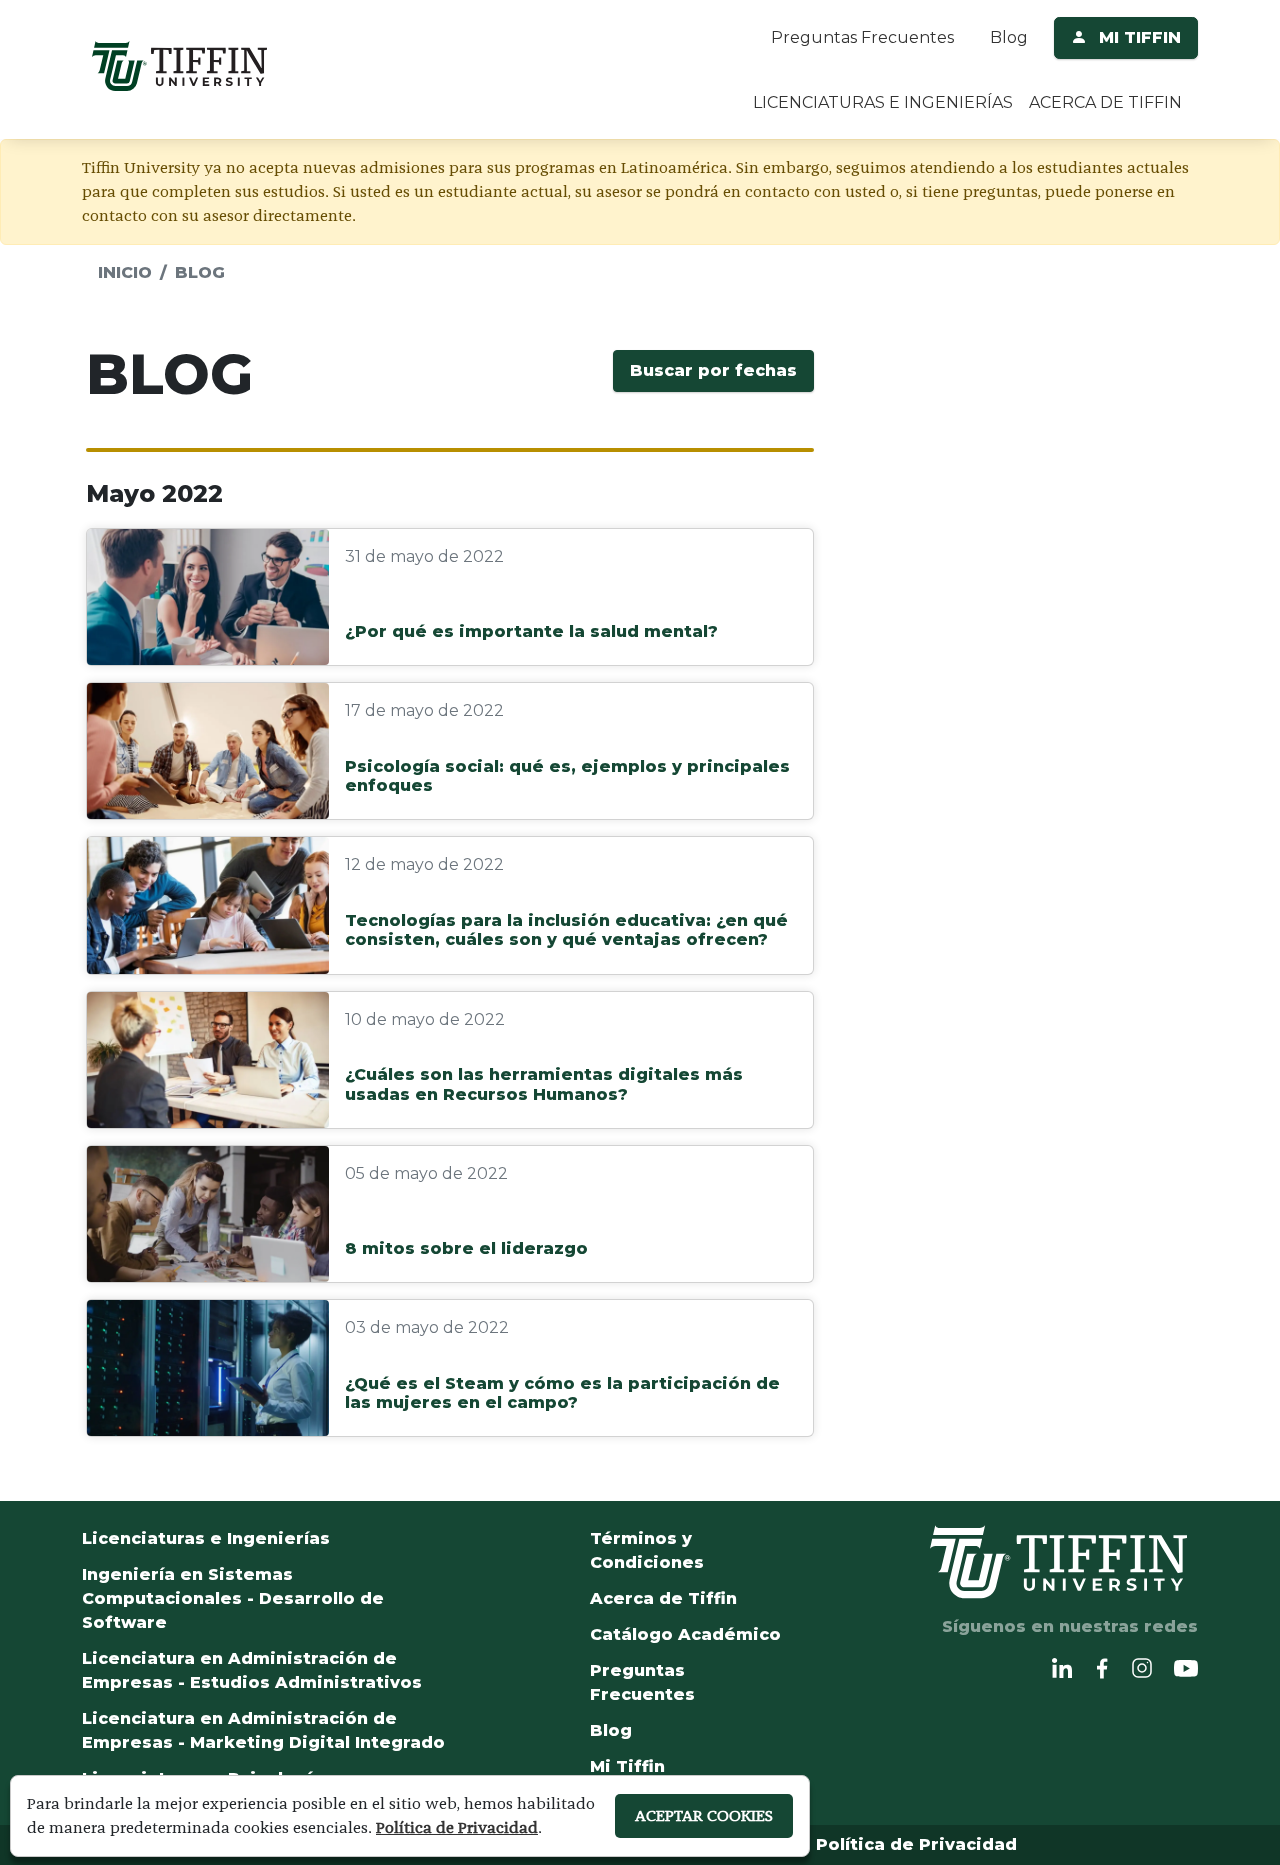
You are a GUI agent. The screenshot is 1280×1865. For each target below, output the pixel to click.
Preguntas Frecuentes (862, 37)
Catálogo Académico (685, 1634)
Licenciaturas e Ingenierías (206, 1538)
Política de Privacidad (916, 1844)
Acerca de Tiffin (663, 1598)
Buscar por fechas (713, 370)
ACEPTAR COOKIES (704, 1815)
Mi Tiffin (627, 1766)
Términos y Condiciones (647, 1550)
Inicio (125, 272)
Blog (1009, 37)
